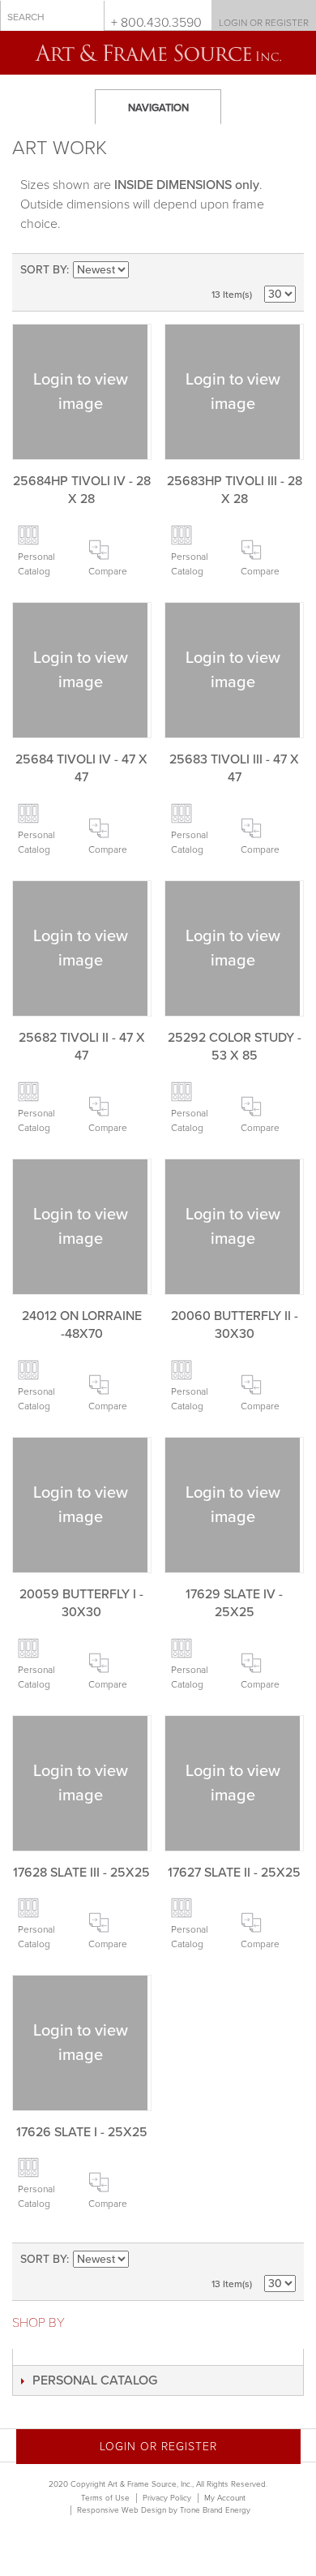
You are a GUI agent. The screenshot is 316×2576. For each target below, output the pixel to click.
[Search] (88, 16)
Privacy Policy (167, 2498)
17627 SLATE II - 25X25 (234, 1873)
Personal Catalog (36, 564)
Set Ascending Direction (141, 270)
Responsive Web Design (122, 2510)
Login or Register (264, 23)
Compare (108, 571)
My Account (225, 2498)
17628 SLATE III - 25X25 (81, 1873)
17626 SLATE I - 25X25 (82, 2132)
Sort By (43, 270)
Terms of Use (105, 2498)
